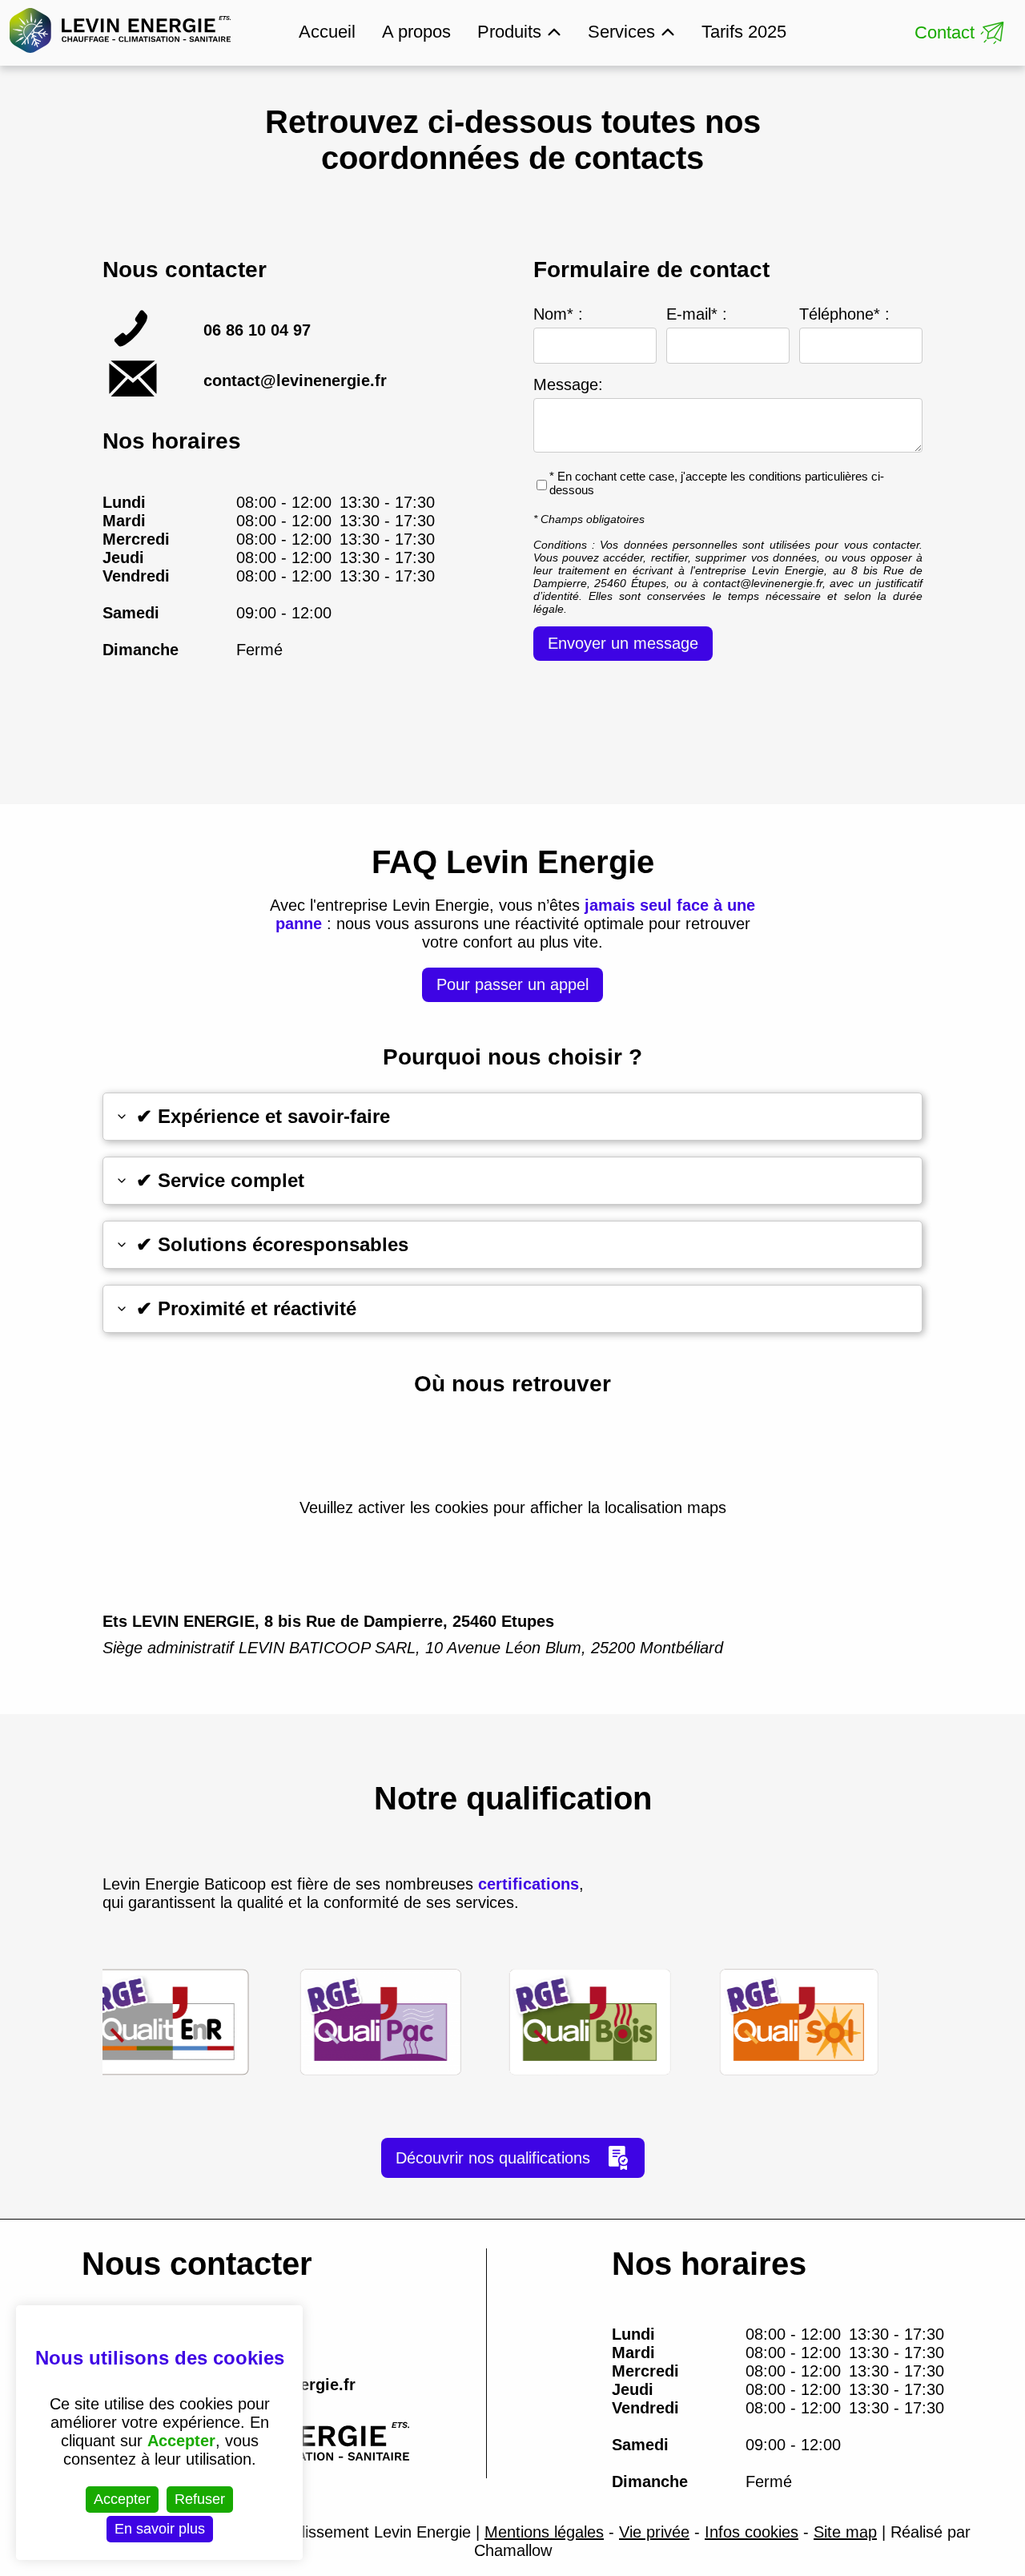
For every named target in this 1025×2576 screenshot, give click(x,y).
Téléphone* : (844, 314)
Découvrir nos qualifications (493, 2158)
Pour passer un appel (512, 984)
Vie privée (654, 2532)
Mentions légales (544, 2532)
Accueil (327, 32)
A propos (416, 32)
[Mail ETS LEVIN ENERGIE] (133, 393)
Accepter (122, 2499)
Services (621, 32)
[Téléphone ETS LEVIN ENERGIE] (133, 343)
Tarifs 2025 (744, 32)
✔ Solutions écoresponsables (272, 1244)
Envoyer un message (623, 643)
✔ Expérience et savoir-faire (263, 1116)
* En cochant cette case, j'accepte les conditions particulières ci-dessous (717, 483)
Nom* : (558, 314)
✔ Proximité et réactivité (246, 1308)
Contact (945, 32)
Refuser (200, 2499)
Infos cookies (752, 2532)
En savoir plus (160, 2529)
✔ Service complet (220, 1180)
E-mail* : (697, 314)
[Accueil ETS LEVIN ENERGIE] (120, 55)
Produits (509, 32)
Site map (845, 2532)
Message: (568, 384)
